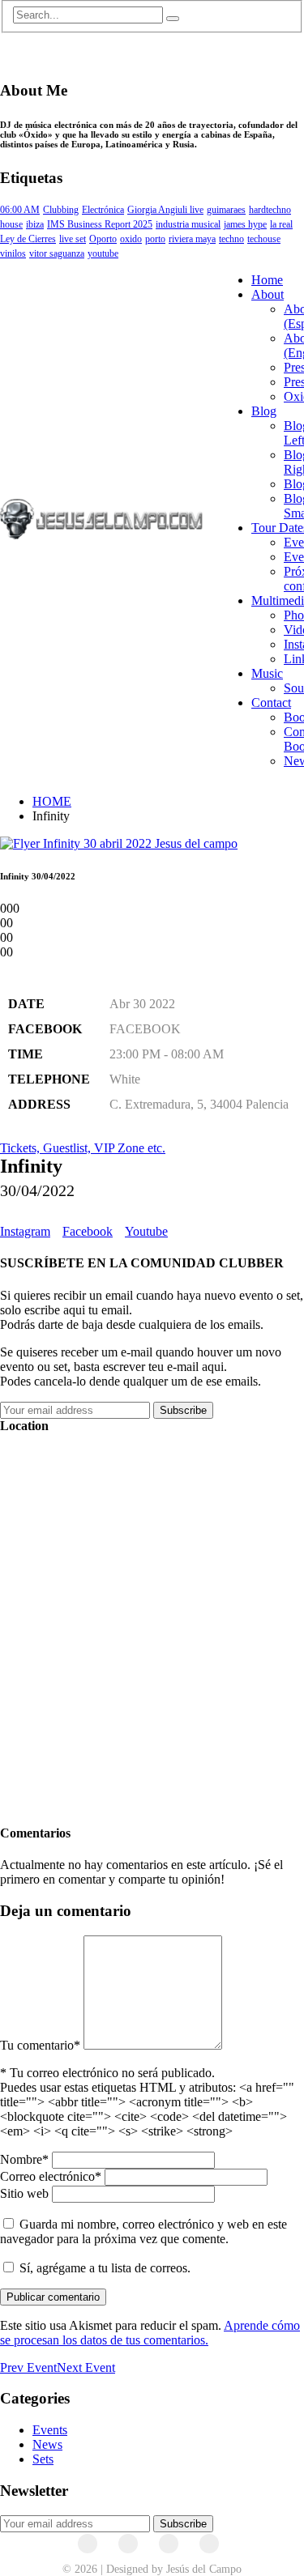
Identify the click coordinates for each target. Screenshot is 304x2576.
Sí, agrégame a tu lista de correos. (103, 2268)
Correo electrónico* (51, 2176)
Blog (264, 411)
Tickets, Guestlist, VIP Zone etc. (83, 1148)
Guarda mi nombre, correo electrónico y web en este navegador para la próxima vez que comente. (143, 2231)
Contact (271, 703)
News (47, 2444)
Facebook (88, 1231)
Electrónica (103, 210)
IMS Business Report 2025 (100, 224)
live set (73, 239)
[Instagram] (209, 2544)
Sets (43, 2459)
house (11, 224)
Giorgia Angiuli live (165, 210)
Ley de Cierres (28, 239)
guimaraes (226, 210)
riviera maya (192, 239)
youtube (103, 253)
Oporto (103, 239)
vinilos (13, 253)
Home (267, 280)
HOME (52, 801)
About (268, 294)
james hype (245, 224)
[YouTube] (128, 2544)
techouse (264, 239)
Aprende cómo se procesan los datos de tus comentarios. (150, 2333)
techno (231, 239)
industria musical (188, 224)
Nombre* (24, 2159)
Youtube (146, 1231)
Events (50, 2430)
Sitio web (24, 2193)
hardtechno (270, 210)
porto (155, 239)
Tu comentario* (40, 2045)
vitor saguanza (57, 253)
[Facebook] (88, 2544)
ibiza (35, 224)
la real (281, 224)
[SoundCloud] (169, 2544)
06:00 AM (20, 210)
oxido (131, 239)
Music (267, 673)
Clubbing (61, 210)
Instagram (25, 1231)
